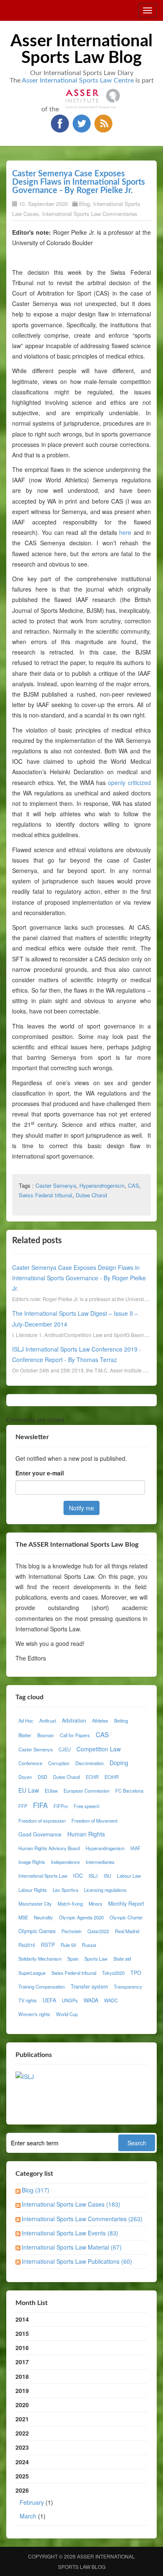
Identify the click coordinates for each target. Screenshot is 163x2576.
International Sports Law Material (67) (72, 2247)
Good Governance (40, 1834)
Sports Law (96, 1959)
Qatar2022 (98, 1931)
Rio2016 (27, 1945)
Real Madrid (127, 1931)
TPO (136, 1973)
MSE (23, 1917)
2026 (34, 2503)
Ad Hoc (26, 1721)
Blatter (25, 1735)
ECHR (92, 1777)
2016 (22, 2348)
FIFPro (61, 1806)
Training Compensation (42, 1987)
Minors (96, 1904)
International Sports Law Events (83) (70, 2233)
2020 (22, 2405)
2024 (22, 2462)
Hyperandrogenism (102, 1185)
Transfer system (89, 1987)
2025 (22, 2476)
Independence (65, 1862)
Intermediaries (100, 1862)
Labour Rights (33, 1890)
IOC (78, 1876)
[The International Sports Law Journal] (25, 2076)
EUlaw (51, 1791)
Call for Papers (75, 1735)
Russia (89, 1945)
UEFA (49, 2000)
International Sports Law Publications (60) (77, 2261)
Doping (119, 1763)
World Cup (67, 2014)
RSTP (48, 1945)
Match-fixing (70, 1904)
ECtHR (112, 1777)
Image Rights (32, 1862)
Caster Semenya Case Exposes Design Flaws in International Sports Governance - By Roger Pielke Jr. (79, 182)
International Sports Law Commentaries (90, 214)
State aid (122, 1959)
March (28, 2516)
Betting (121, 1721)
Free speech (87, 1806)
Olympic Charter (126, 1917)
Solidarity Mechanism (40, 1959)
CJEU (65, 1749)
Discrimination (89, 1763)
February (32, 2502)
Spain (73, 1959)
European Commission (87, 1791)
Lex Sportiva (65, 1890)
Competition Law (99, 1749)
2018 (22, 2376)
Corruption (59, 1763)
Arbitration (74, 1721)
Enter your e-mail (40, 1473)
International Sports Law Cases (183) (71, 2204)
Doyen (25, 1777)
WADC (111, 2000)
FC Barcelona (129, 1791)
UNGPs (70, 2000)
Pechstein (71, 1931)
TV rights (28, 2000)
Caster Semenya (56, 1185)
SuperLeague (32, 1973)
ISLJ (93, 1876)
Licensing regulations (105, 1890)
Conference (30, 1763)
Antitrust (48, 1721)
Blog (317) (36, 2190)
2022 (22, 2433)
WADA (91, 2000)
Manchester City (35, 1904)
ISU (107, 1876)
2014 (22, 2319)
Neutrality (43, 1917)
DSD (42, 1777)
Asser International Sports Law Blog (81, 50)
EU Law (29, 1790)
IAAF (135, 1848)
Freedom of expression (42, 1821)
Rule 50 (68, 1945)
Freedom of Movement (94, 1821)
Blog (84, 204)
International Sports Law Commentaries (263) (82, 2219)
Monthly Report (126, 1904)
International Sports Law (43, 1876)
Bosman (46, 1735)
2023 (22, 2447)
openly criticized (129, 783)
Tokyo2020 (113, 1973)
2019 (22, 2390)
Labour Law (129, 1876)
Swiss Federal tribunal (46, 1195)
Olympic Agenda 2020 (81, 1917)
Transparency (128, 1987)
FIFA (40, 1805)
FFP (23, 1806)
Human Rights (86, 1834)
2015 (22, 2333)
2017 (22, 2362)
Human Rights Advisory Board (49, 1848)
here (125, 532)
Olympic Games (37, 1931)
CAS (134, 1185)
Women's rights (34, 2014)
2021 (22, 2419)
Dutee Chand (91, 1195)
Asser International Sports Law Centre (78, 80)
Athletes (100, 1721)
